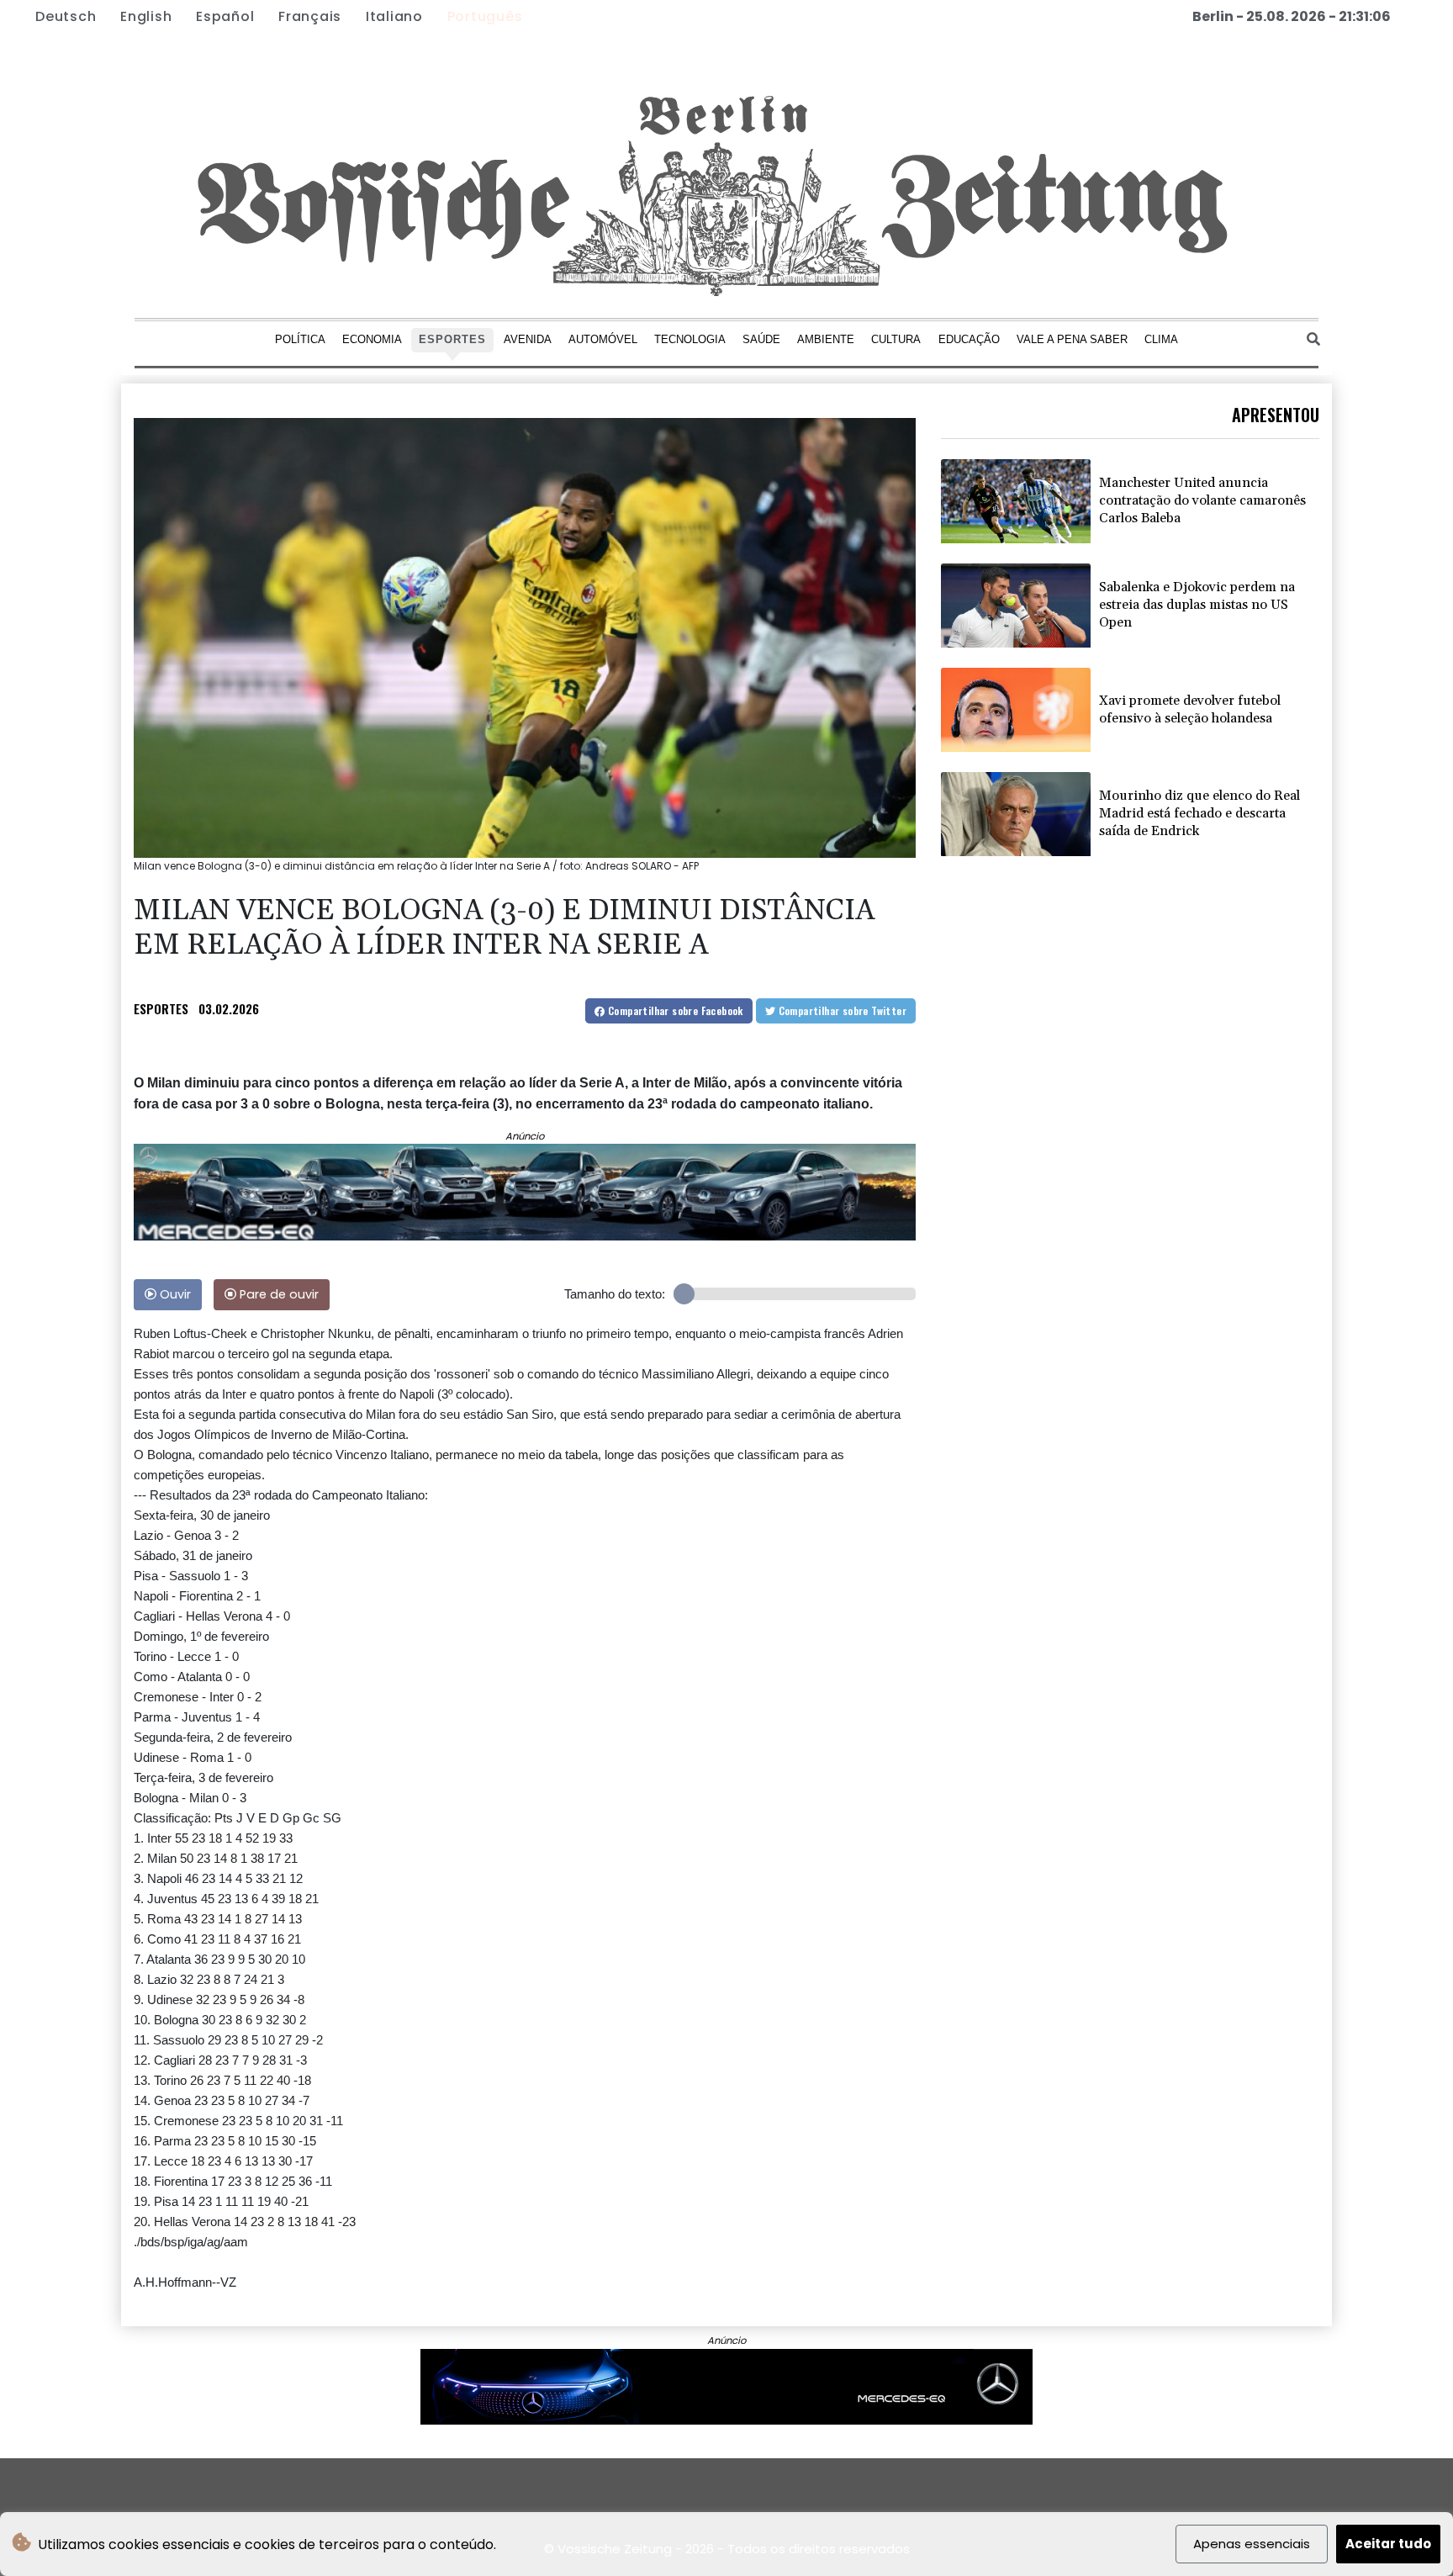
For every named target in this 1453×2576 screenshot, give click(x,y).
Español (225, 16)
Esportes (452, 339)
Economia (372, 339)
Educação (969, 339)
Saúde (761, 339)
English (146, 16)
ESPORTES (161, 1008)
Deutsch (66, 16)
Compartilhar (674, 1010)
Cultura (896, 339)
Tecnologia (690, 339)
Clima (1161, 339)
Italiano (394, 16)
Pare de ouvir (277, 1294)
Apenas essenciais (1252, 2544)
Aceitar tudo (1388, 2544)
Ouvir (174, 1294)
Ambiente (826, 339)
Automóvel (603, 339)
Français (310, 16)
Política (300, 339)
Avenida (528, 339)
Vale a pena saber (1072, 339)
